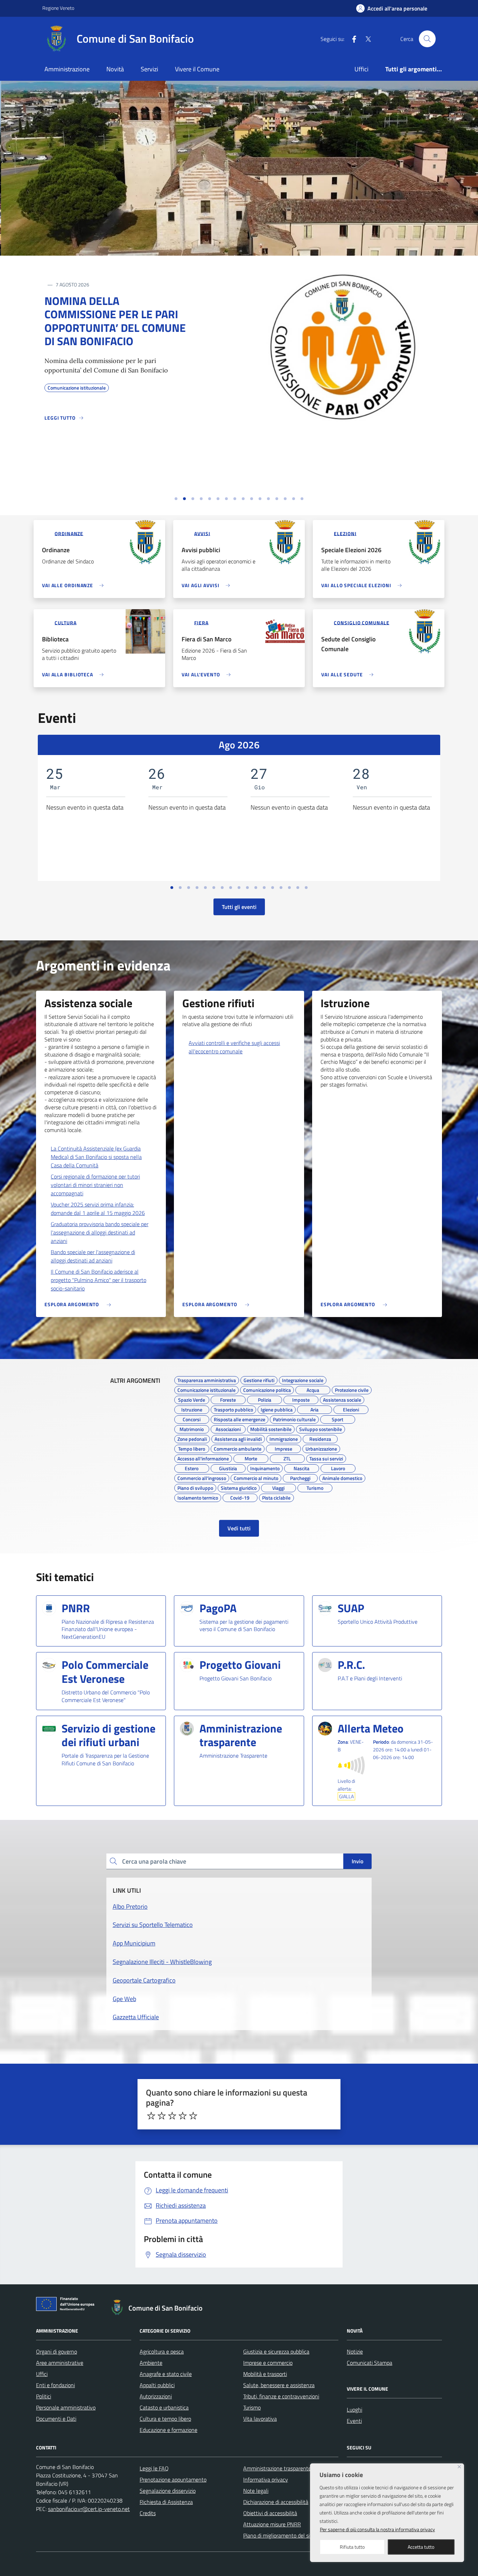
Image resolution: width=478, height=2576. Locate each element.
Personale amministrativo (66, 2407)
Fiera (201, 622)
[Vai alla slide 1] (176, 499)
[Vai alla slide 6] (218, 499)
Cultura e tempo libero (165, 2419)
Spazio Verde (192, 1399)
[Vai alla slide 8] (235, 499)
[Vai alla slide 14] (285, 499)
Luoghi (354, 2410)
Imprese (283, 1448)
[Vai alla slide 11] (260, 499)
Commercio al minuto (256, 1477)
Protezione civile (352, 1389)
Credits (148, 2513)
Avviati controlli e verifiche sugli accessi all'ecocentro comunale (234, 1047)
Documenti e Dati (56, 2419)
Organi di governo (57, 2351)
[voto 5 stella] (193, 2116)
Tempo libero (192, 1448)
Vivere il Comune (197, 69)
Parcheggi (300, 1477)
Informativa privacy (266, 2479)
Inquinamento (265, 1467)
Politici (44, 2396)
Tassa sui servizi (326, 1458)
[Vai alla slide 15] (294, 499)
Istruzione (192, 1409)
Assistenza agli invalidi (238, 1438)
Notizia (67, 286)
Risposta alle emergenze (240, 1418)
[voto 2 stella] (162, 2116)
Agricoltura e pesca (162, 2351)
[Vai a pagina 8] (231, 888)
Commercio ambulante (238, 1448)
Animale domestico (342, 1477)
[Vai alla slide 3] (193, 499)
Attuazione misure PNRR (272, 2524)
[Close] (459, 2467)
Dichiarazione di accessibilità (276, 2502)
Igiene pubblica (277, 1409)
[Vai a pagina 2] (180, 888)
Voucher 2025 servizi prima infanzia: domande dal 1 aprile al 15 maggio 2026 (98, 1209)
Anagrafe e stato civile (166, 2374)
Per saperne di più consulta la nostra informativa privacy (377, 2529)
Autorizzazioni (156, 2396)
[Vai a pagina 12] (264, 888)
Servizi (149, 69)
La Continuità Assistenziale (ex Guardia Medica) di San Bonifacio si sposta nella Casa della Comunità (96, 1157)
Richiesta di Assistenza (166, 2502)
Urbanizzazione (321, 1448)
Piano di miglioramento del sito (279, 2535)
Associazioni (228, 1428)
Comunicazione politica (267, 1389)
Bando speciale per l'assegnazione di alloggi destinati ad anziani (93, 1256)
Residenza (320, 1438)
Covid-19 (240, 1497)
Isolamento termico (198, 1497)
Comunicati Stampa (370, 2363)
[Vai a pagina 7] (222, 888)
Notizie (355, 2351)
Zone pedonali (192, 1438)
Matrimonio (192, 1428)
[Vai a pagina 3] (189, 888)
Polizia (265, 1399)
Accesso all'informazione (203, 1458)
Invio (357, 1861)
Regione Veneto (58, 8)
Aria (314, 1409)
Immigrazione (284, 1438)
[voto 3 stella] (172, 2116)
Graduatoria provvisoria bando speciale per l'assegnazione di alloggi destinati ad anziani (100, 1232)
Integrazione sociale (303, 1379)
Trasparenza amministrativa (207, 1379)
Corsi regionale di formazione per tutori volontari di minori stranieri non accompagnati (95, 1185)
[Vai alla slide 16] (302, 499)
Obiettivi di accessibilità (270, 2513)
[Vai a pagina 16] (298, 888)
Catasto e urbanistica (164, 2407)
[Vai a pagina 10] (247, 888)
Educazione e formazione (168, 2430)
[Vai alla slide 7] (226, 499)
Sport (338, 1418)
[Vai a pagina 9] (239, 888)
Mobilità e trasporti (265, 2374)
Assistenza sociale (342, 1399)
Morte (251, 1458)
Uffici (361, 69)
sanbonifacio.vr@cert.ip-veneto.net (89, 2509)
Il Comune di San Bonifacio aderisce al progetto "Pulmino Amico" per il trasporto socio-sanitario (99, 1280)
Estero (192, 1467)
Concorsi (192, 1418)
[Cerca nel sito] (427, 39)
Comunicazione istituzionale (206, 1389)
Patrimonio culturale (294, 1418)
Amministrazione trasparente (277, 2468)
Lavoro (338, 1467)
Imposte (301, 1399)
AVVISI (202, 533)
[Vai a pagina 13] (273, 888)
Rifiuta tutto (352, 2547)
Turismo (315, 1487)
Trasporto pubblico (233, 1409)
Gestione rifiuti (259, 1379)
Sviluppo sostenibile (321, 1428)
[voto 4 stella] (183, 2116)
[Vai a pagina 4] (197, 888)
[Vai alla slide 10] (252, 499)
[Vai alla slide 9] (243, 499)
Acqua (313, 1389)
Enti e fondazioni (55, 2385)
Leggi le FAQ (154, 2468)
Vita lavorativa (260, 2419)
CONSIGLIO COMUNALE (361, 622)
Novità (115, 69)
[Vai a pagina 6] (214, 888)
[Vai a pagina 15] (289, 888)
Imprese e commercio (268, 2363)
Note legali (256, 2491)
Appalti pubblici (157, 2385)
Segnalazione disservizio (168, 2491)
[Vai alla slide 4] (201, 499)
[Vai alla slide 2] (184, 499)
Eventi (354, 2421)
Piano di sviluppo (195, 1487)
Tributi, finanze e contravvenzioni (281, 2396)
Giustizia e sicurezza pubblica (276, 2351)
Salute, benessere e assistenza (279, 2385)
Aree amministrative (60, 2363)
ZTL (287, 1458)
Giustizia (228, 1467)
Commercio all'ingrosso (202, 1477)
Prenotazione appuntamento (173, 2479)
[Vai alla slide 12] (268, 499)
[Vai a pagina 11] (256, 888)
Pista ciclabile (276, 1497)
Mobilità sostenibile (271, 1428)
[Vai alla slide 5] (210, 499)
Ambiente (151, 2363)
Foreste (228, 1399)
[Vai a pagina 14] (281, 888)
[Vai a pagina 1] (172, 888)
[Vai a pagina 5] (205, 888)
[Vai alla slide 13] (277, 499)
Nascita (301, 1467)
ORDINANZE (69, 533)
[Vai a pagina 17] (306, 888)
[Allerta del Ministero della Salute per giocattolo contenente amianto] (343, 417)
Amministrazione (67, 69)
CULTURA (65, 622)
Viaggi (278, 1487)
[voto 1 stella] (151, 2116)
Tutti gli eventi (239, 907)
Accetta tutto (421, 2547)
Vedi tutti (239, 1528)
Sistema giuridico (239, 1487)
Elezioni (345, 533)
